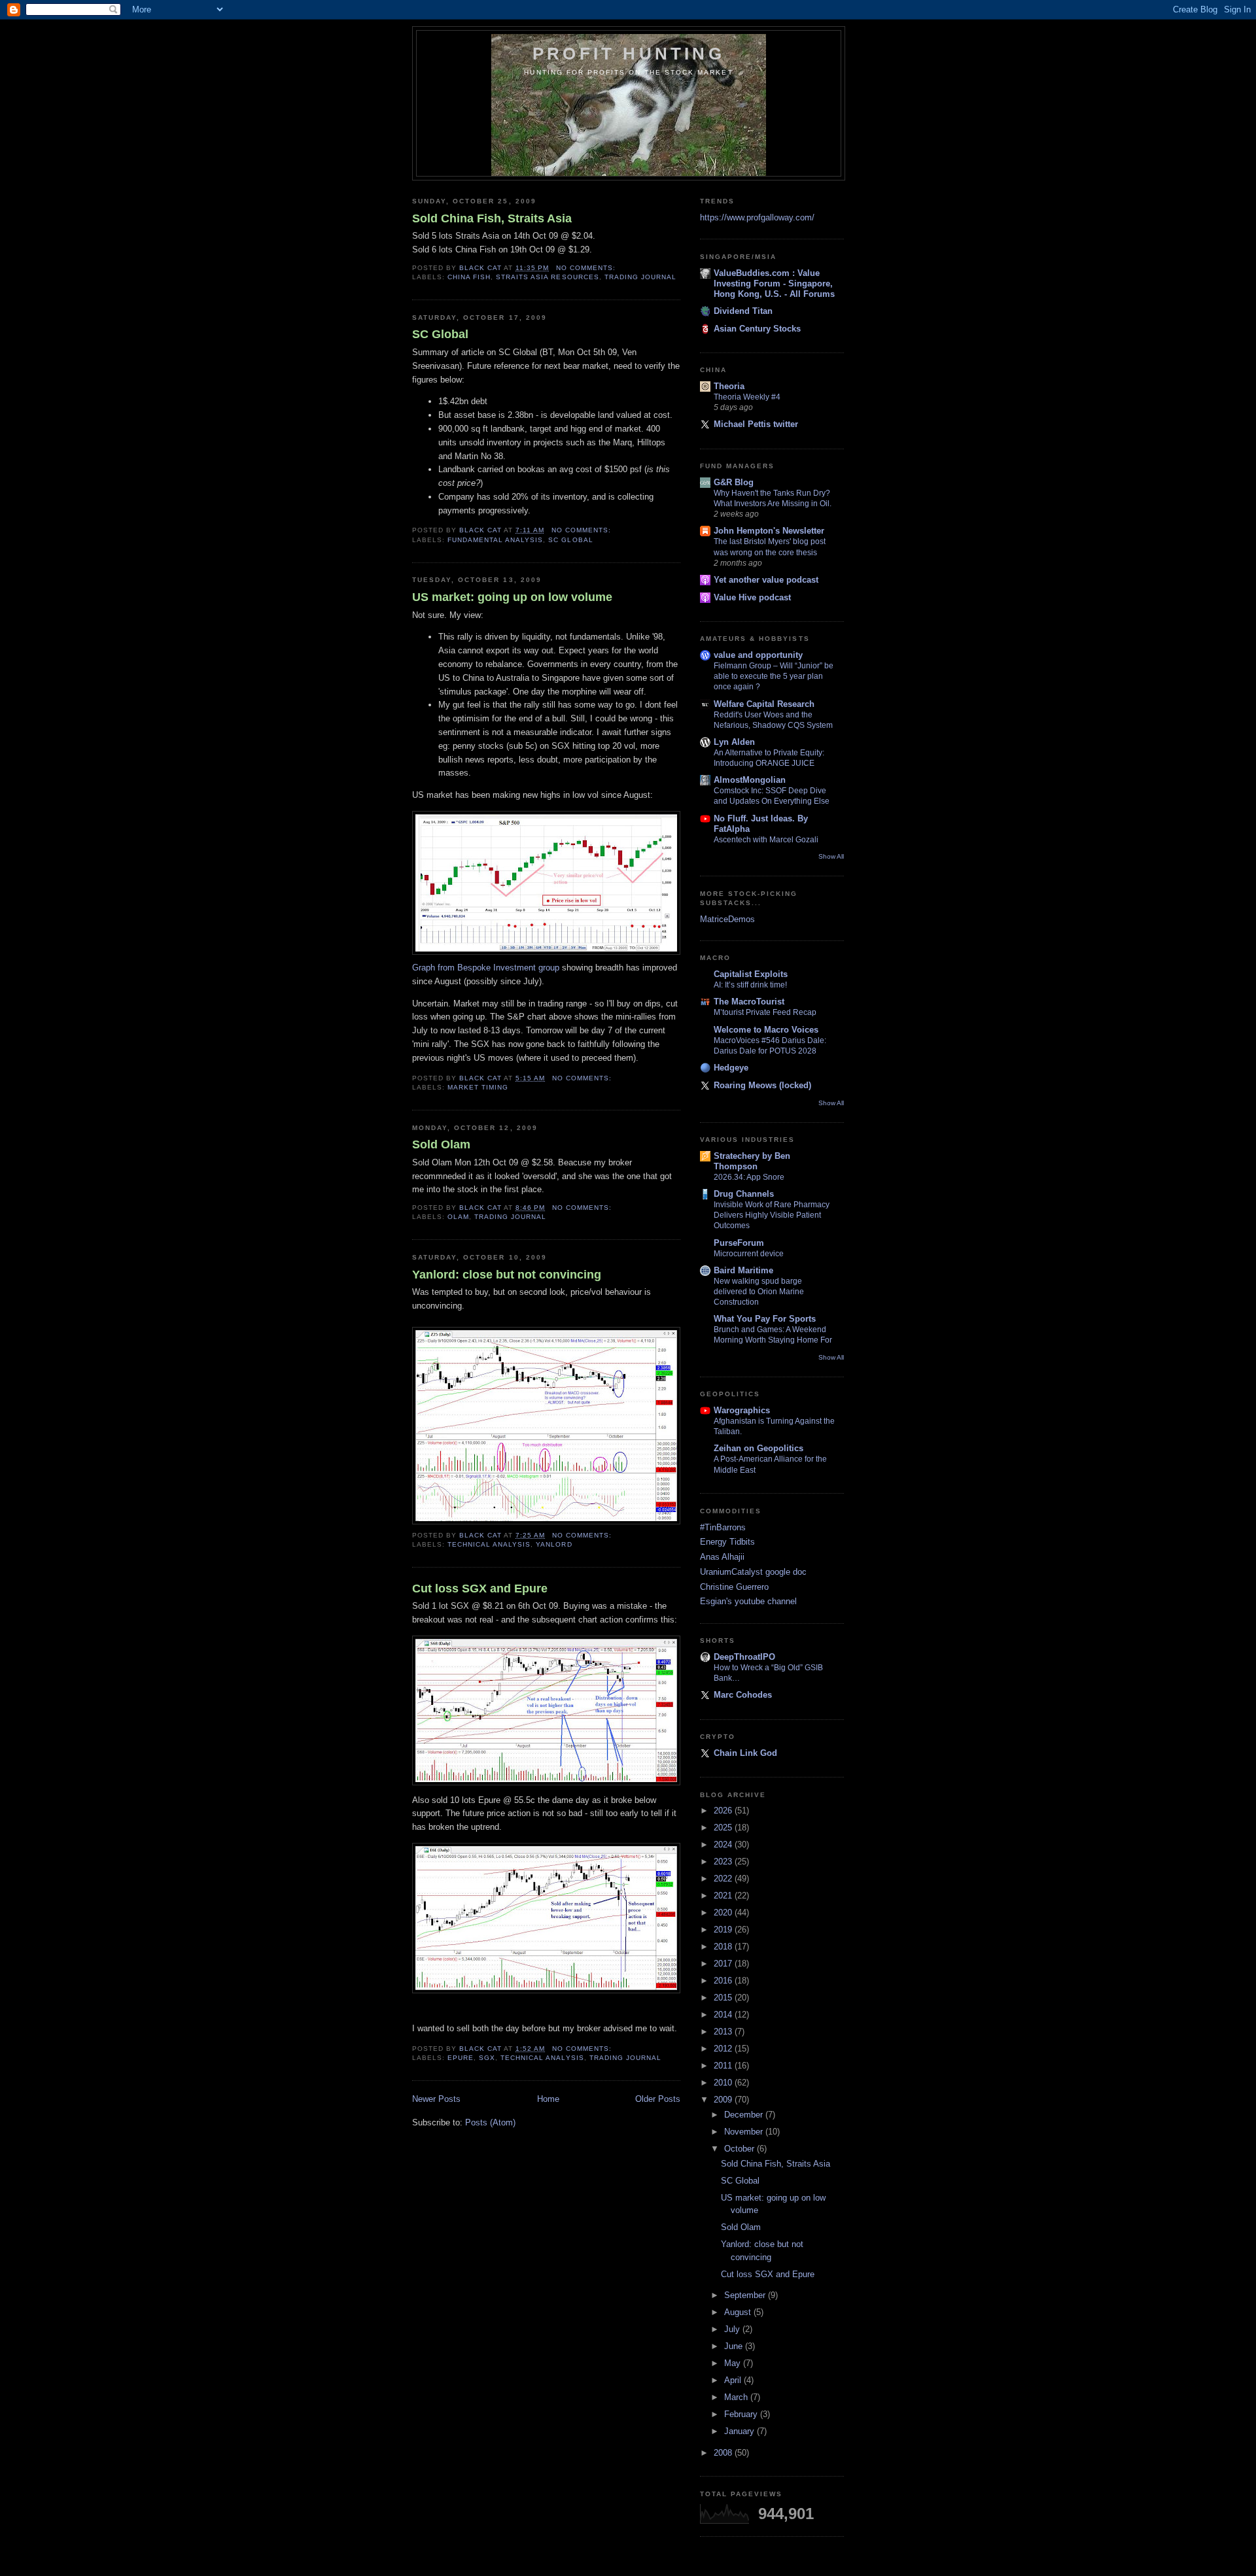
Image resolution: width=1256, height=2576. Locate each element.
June (735, 2346)
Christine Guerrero (734, 1587)
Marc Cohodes (743, 1695)
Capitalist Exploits (751, 974)
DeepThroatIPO (744, 1657)
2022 (724, 1879)
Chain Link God (745, 1753)
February (742, 2414)
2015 (724, 1998)
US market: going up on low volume (512, 597)
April (734, 2380)
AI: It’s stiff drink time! (750, 985)
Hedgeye (731, 1068)
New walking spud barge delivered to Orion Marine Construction (759, 1292)
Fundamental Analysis (495, 540)
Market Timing (478, 1087)
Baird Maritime (743, 1270)
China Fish (469, 277)
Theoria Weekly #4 (747, 397)
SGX (487, 2058)
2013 (724, 2032)
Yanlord (554, 1544)
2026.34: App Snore (749, 1177)
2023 (724, 1862)
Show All (831, 856)
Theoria (729, 386)
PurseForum (739, 1243)
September (746, 2295)
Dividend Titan (743, 311)
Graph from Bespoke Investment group (487, 968)
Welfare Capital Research (764, 704)
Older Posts (658, 2099)
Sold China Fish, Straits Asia (492, 218)
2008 (724, 2453)
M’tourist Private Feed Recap (765, 1012)
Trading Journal (640, 277)
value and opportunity (758, 655)
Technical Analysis (489, 1544)
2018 (724, 1947)
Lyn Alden (734, 742)
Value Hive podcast (752, 597)
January (741, 2431)
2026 (724, 1811)
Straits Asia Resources (547, 277)
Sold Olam (441, 1144)
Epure (461, 2058)
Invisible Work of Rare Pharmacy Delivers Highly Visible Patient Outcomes (772, 1215)
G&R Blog (734, 482)
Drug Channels (744, 1194)
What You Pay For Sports (765, 1319)
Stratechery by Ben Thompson (752, 1161)
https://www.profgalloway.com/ (757, 217)
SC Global (440, 334)
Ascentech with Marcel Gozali (766, 840)
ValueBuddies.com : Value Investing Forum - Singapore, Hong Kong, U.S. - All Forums (774, 283)
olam (458, 1217)
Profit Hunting (629, 54)
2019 (724, 1930)
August (739, 2312)
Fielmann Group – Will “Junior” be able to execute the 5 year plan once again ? (774, 676)
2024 (724, 1845)
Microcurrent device (749, 1254)
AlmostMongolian (750, 780)
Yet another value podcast (766, 580)
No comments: (587, 268)
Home (548, 2099)
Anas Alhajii (722, 1557)
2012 (724, 2049)
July (733, 2329)
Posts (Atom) (490, 2122)
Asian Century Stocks (757, 329)
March (737, 2397)
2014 (724, 2015)
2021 (724, 1896)
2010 (724, 2083)
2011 (724, 2066)
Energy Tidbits (727, 1542)
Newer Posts (436, 2099)
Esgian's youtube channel (748, 1601)
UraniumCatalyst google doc (753, 1572)
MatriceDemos (727, 919)
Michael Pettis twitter (756, 424)
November (745, 2132)
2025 (724, 1828)
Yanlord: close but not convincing (507, 1275)
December (745, 2115)
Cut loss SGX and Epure (480, 1589)
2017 (724, 1964)
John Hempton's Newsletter (769, 531)
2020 (724, 1913)
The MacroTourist (749, 1002)
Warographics (742, 1410)
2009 (724, 2100)
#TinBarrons (723, 1527)
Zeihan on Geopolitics (759, 1448)
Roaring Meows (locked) (762, 1085)
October (741, 2149)
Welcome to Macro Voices (766, 1030)
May (734, 2363)
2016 (724, 1981)
